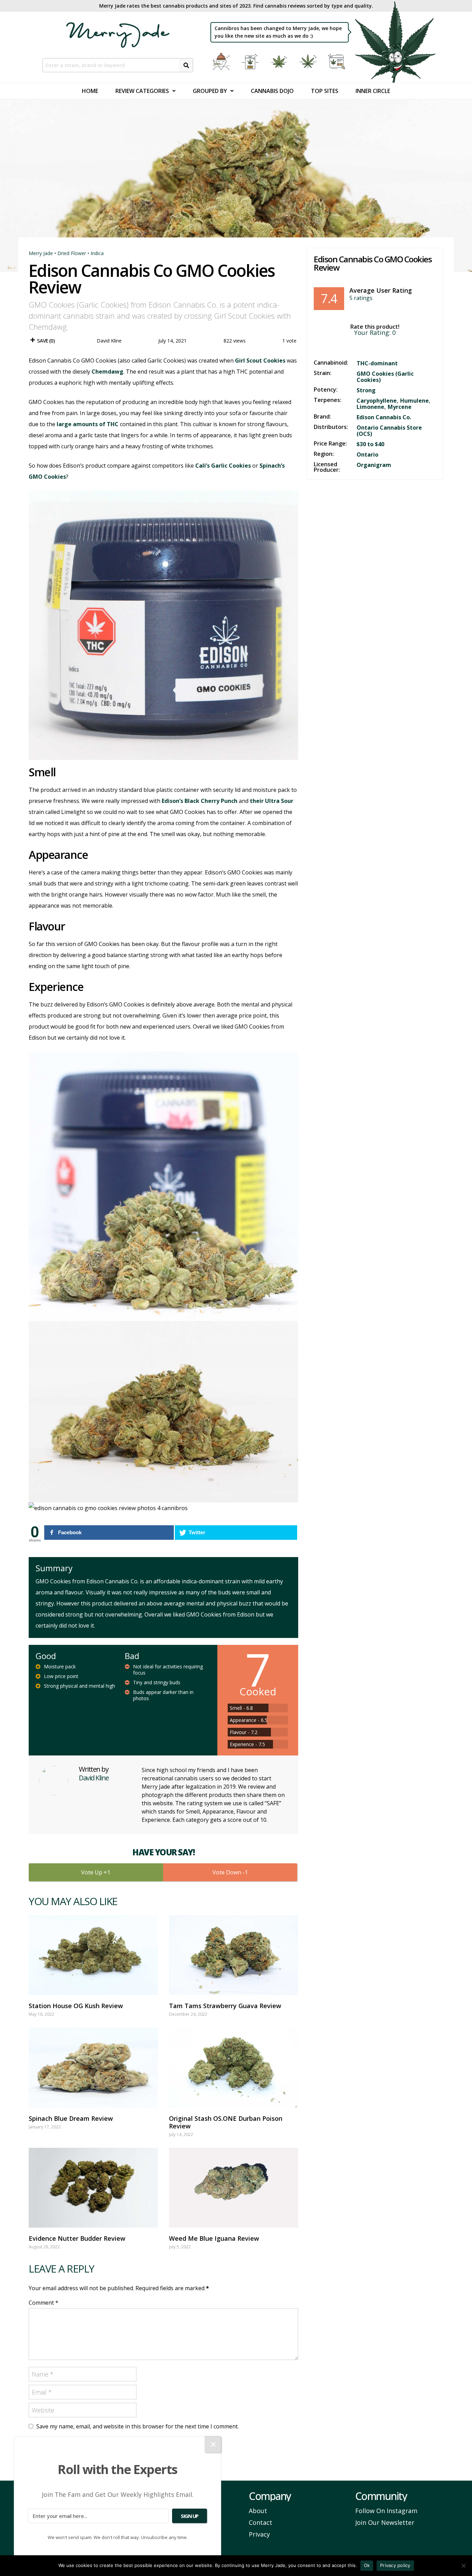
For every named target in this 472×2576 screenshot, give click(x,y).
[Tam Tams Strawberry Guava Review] (234, 1955)
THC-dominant (377, 363)
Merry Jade (41, 253)
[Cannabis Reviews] (251, 62)
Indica (97, 253)
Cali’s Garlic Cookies (223, 466)
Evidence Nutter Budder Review (77, 2238)
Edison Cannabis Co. (384, 417)
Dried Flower (72, 253)
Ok (367, 2565)
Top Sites (325, 91)
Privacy (259, 2534)
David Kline (109, 341)
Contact (261, 2522)
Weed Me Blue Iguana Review (214, 2238)
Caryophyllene (377, 401)
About (258, 2511)
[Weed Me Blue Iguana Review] (234, 2188)
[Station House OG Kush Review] (93, 1955)
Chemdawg (107, 372)
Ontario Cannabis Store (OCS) (389, 431)
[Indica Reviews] (280, 62)
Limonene (370, 407)
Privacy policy (395, 2565)
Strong (366, 390)
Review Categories (142, 91)
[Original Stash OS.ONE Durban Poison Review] (234, 2067)
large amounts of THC (88, 424)
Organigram (374, 465)
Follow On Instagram (386, 2511)
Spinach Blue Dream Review (71, 2118)
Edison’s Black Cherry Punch (200, 801)
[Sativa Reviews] (309, 62)
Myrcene (400, 407)
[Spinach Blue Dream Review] (93, 2067)
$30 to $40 (370, 444)
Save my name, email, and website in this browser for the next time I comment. (138, 2426)
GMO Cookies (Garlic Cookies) (385, 377)
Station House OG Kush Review (76, 2006)
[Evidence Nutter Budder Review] (93, 2188)
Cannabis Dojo (272, 91)
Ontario (367, 455)
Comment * (44, 2303)
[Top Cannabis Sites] (338, 62)
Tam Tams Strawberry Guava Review (225, 2006)
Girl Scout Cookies (260, 360)
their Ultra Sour (272, 801)
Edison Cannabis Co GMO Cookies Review (373, 263)
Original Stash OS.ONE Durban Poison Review (226, 2122)
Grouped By (210, 91)
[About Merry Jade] (222, 62)
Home (90, 91)
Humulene (414, 401)
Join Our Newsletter (385, 2522)
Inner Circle (373, 91)
